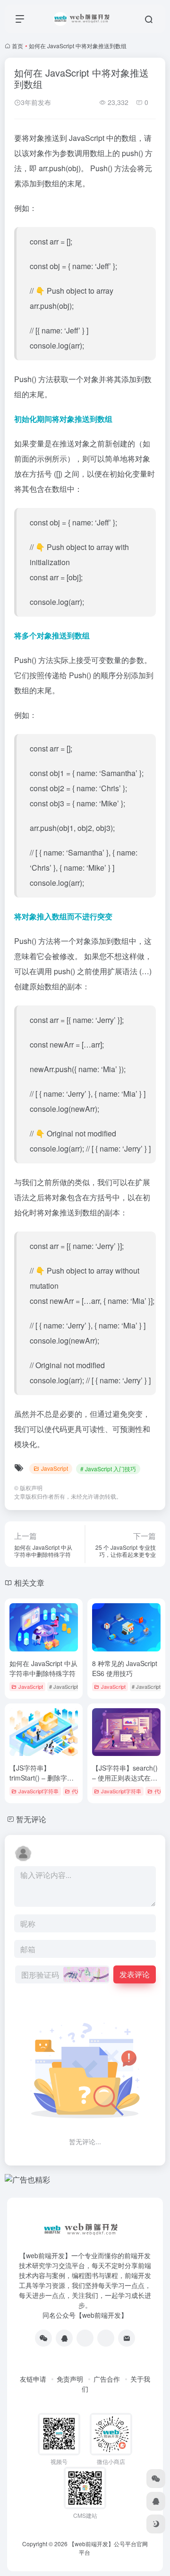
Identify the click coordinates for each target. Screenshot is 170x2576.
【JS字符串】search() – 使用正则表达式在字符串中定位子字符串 (125, 1778)
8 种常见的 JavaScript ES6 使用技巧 (125, 1668)
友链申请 (33, 2379)
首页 (17, 46)
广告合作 (107, 2379)
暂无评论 (31, 1819)
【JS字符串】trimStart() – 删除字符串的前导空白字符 (42, 1778)
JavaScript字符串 (38, 1791)
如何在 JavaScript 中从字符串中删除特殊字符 (43, 1668)
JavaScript (55, 1468)
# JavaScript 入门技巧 (108, 1469)
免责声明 (70, 2379)
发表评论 (135, 1974)
